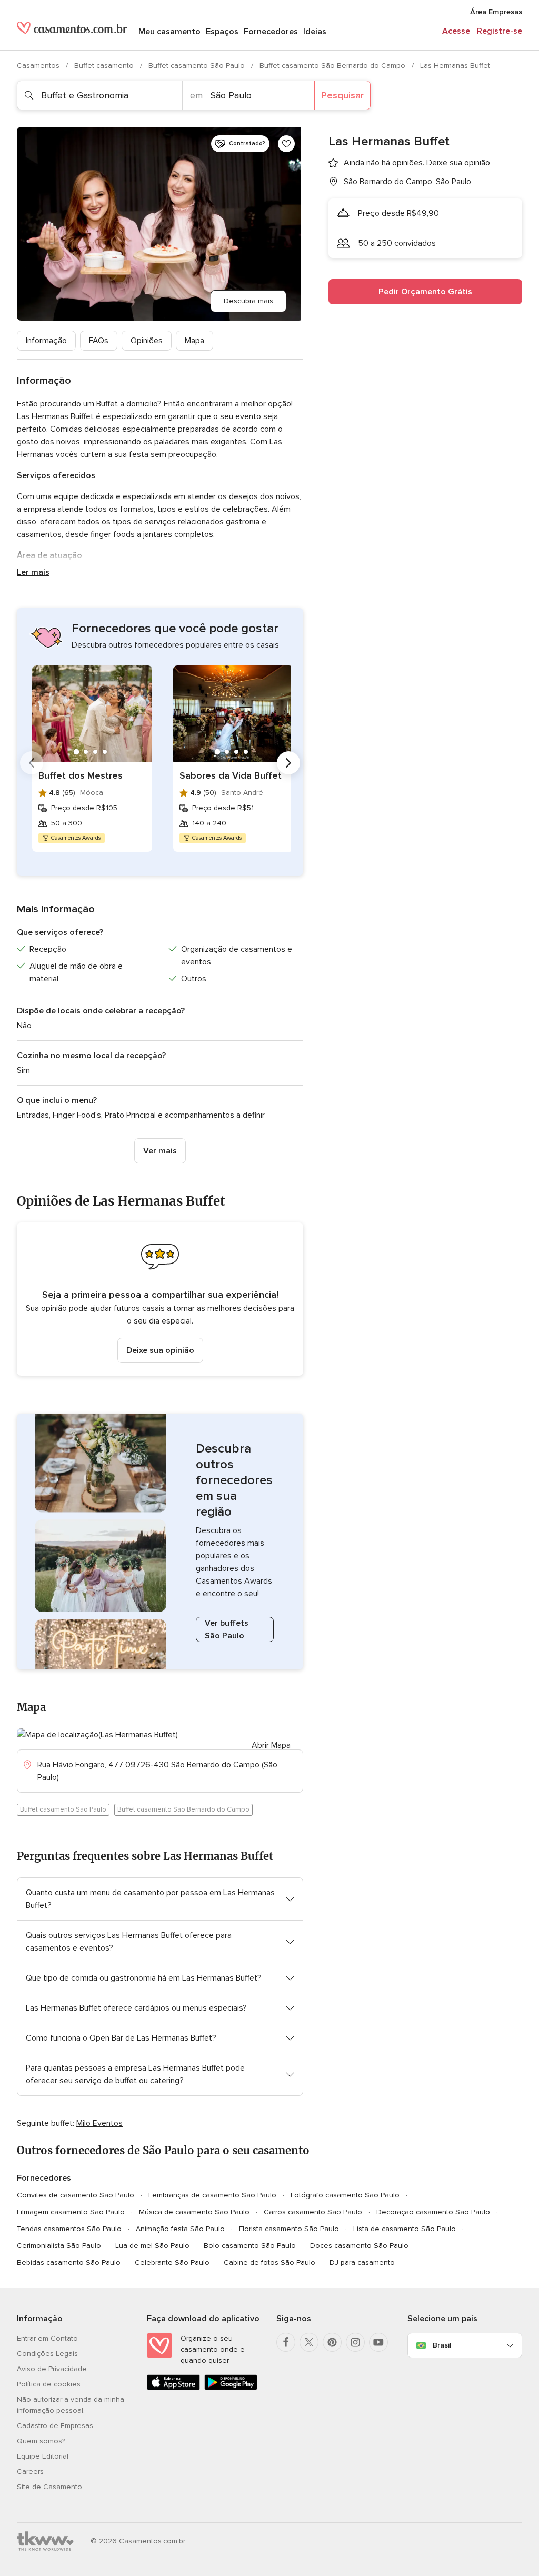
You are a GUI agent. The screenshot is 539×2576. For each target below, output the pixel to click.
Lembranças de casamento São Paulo (212, 2195)
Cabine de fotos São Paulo (269, 2262)
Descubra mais (248, 301)
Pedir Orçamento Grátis (425, 292)
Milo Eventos (99, 2123)
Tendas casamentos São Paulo (69, 2229)
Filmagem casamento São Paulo (71, 2212)
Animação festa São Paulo (180, 2229)
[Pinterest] (332, 2342)
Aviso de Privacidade (52, 2369)
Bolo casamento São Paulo (250, 2246)
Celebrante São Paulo (172, 2262)
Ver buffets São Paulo (227, 1629)
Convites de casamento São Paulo (76, 2195)
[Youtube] (378, 2342)
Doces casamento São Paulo (359, 2246)
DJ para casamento (362, 2262)
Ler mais (33, 572)
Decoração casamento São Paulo (433, 2212)
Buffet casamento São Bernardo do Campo (333, 66)
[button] (160, 1299)
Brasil (442, 2345)
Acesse (456, 31)
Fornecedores (271, 32)
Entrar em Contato (47, 2338)
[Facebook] (286, 2342)
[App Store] (173, 2388)
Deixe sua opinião (160, 1350)
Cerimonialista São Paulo (59, 2246)
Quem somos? (41, 2441)
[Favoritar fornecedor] (286, 144)
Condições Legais (47, 2354)
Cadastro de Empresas (55, 2426)
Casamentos (39, 66)
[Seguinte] (288, 763)
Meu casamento (169, 32)
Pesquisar (342, 95)
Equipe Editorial (43, 2456)
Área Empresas (496, 12)
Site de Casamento (49, 2487)
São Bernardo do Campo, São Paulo (407, 182)
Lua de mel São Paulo (152, 2246)
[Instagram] (355, 2342)
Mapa (194, 341)
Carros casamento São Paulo (313, 2212)
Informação (46, 341)
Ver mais (160, 1151)
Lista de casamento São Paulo (405, 2229)
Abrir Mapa (271, 1745)
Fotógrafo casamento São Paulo (345, 2195)
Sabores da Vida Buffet (231, 775)
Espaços (222, 32)
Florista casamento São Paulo (289, 2229)
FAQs (99, 341)
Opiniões (147, 341)
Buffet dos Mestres (81, 775)
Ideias (315, 32)
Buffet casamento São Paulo (198, 66)
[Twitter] (309, 2342)
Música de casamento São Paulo (194, 2212)
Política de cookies (49, 2384)
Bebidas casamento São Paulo (69, 2262)
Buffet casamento (105, 66)
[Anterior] (32, 763)
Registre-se (500, 31)
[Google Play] (231, 2388)
